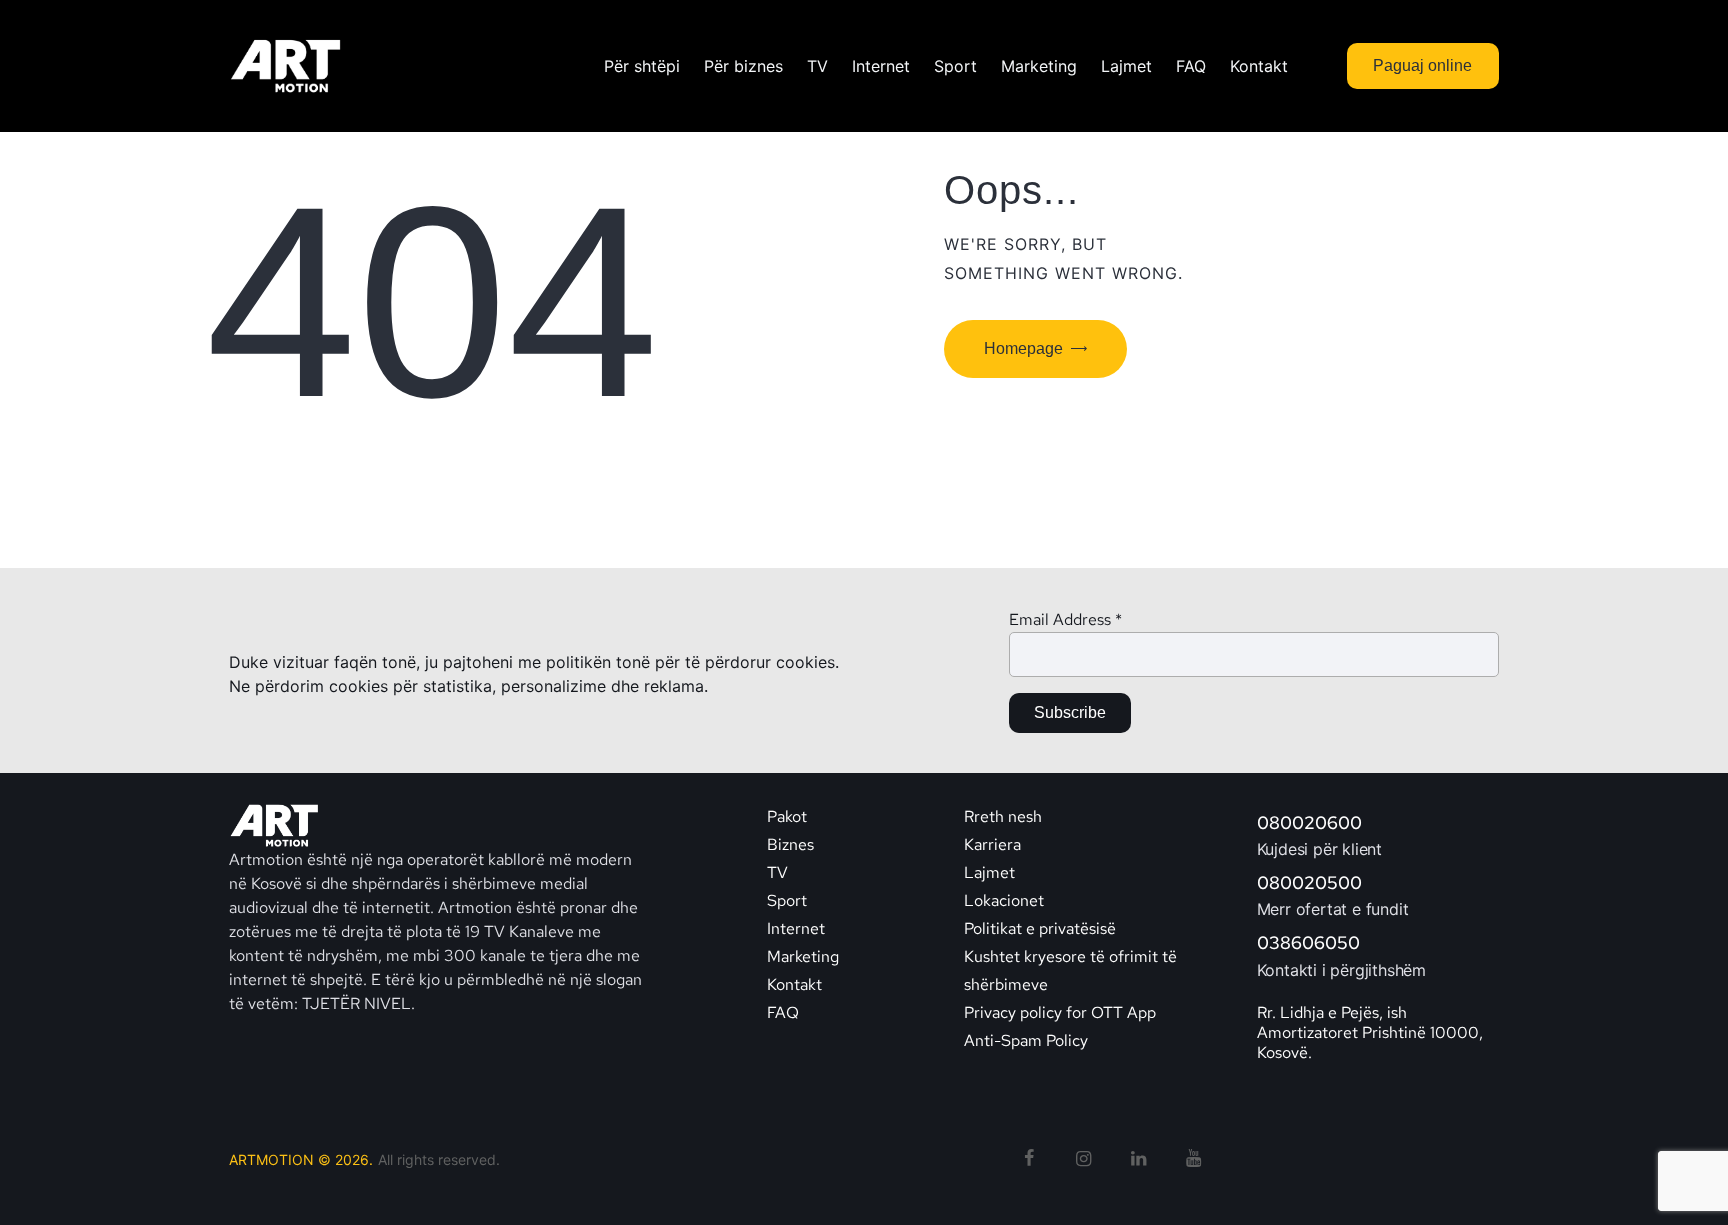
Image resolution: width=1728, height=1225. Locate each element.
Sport (787, 900)
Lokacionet (1004, 900)
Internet (796, 928)
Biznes (790, 844)
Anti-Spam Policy (1026, 1040)
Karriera (992, 844)
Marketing (803, 956)
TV (777, 872)
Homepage (1023, 348)
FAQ (783, 1012)
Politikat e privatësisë (1040, 928)
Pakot (787, 816)
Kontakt (796, 984)
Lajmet (989, 872)
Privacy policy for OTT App (1060, 1012)
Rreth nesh (1003, 816)
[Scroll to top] (1676, 1175)
